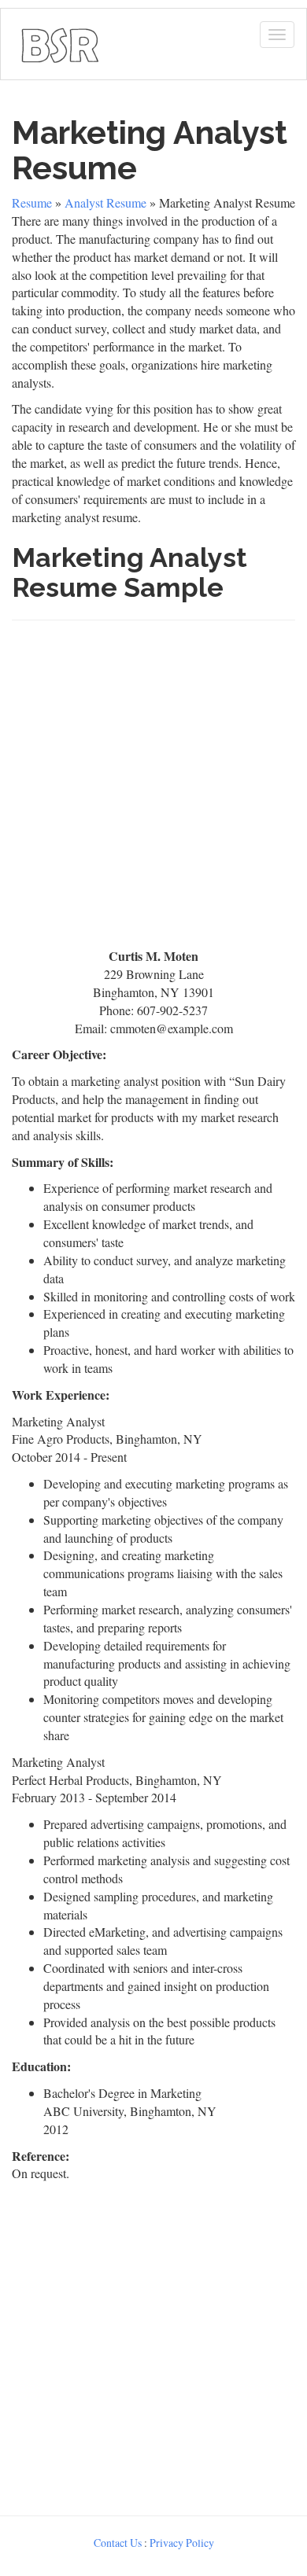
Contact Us (118, 2543)
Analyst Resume (105, 202)
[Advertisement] (153, 791)
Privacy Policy (182, 2543)
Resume (32, 202)
